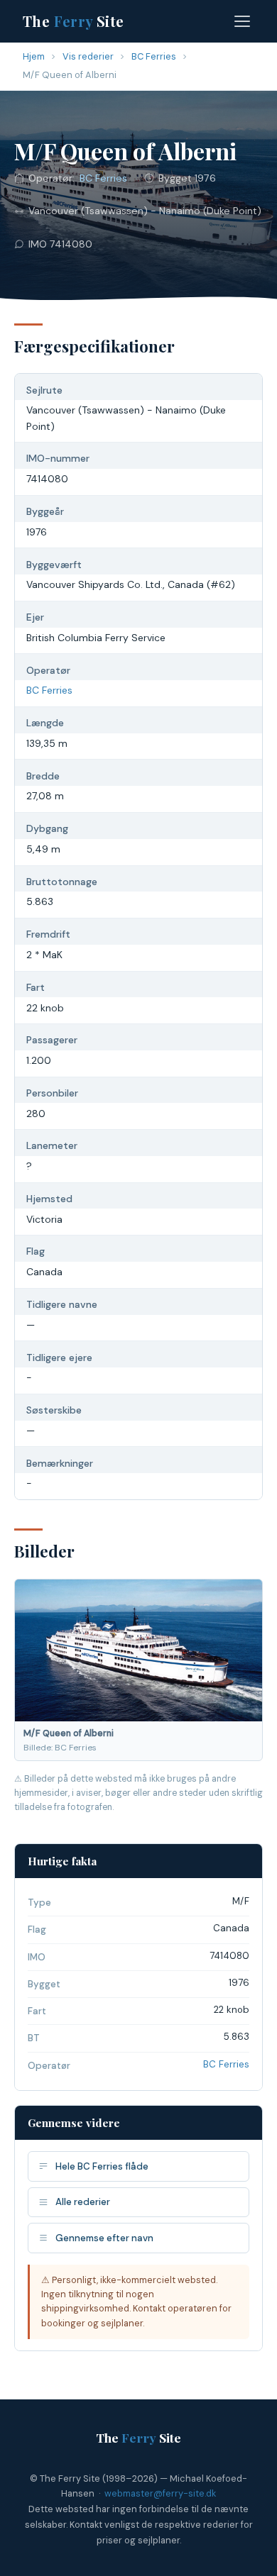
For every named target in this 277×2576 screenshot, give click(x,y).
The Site (74, 21)
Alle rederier (83, 2202)
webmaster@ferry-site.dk (160, 2493)
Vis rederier (88, 56)
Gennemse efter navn (104, 2238)
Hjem (34, 56)
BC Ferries (154, 56)
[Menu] (242, 21)
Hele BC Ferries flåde (102, 2166)
